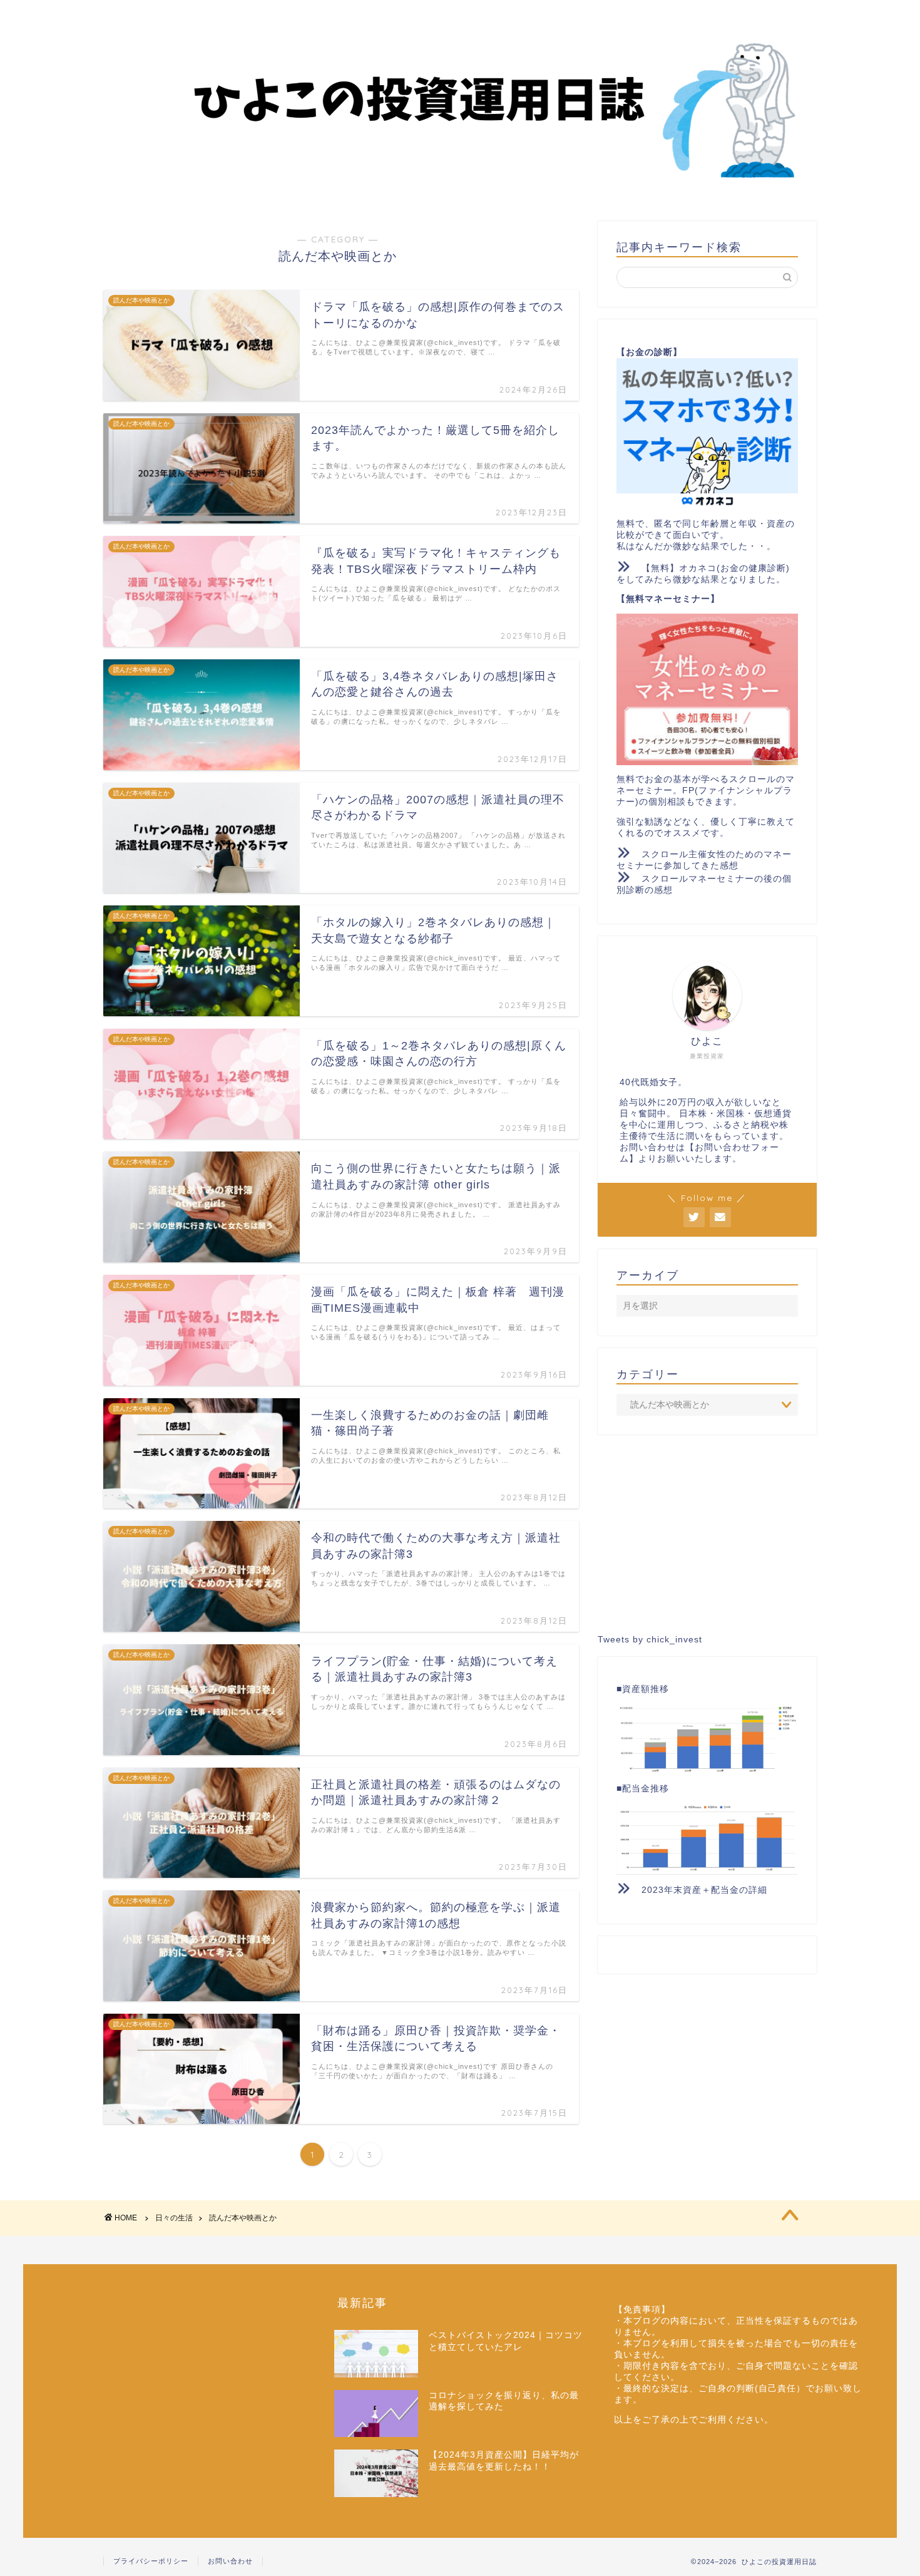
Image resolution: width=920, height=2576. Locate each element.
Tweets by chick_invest (650, 1640)
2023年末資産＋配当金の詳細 (704, 1890)
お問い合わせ (230, 2561)
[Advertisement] (707, 1535)
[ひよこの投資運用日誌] (460, 188)
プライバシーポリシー (151, 2561)
